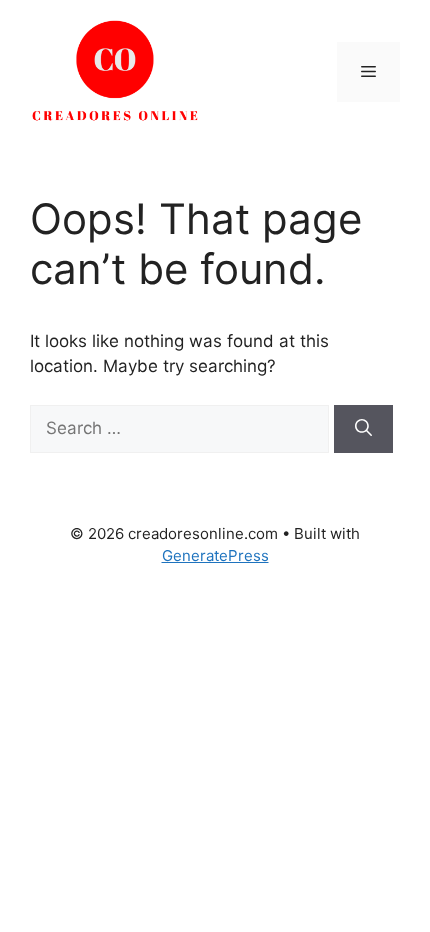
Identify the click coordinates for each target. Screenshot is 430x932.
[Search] (363, 429)
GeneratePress (215, 555)
